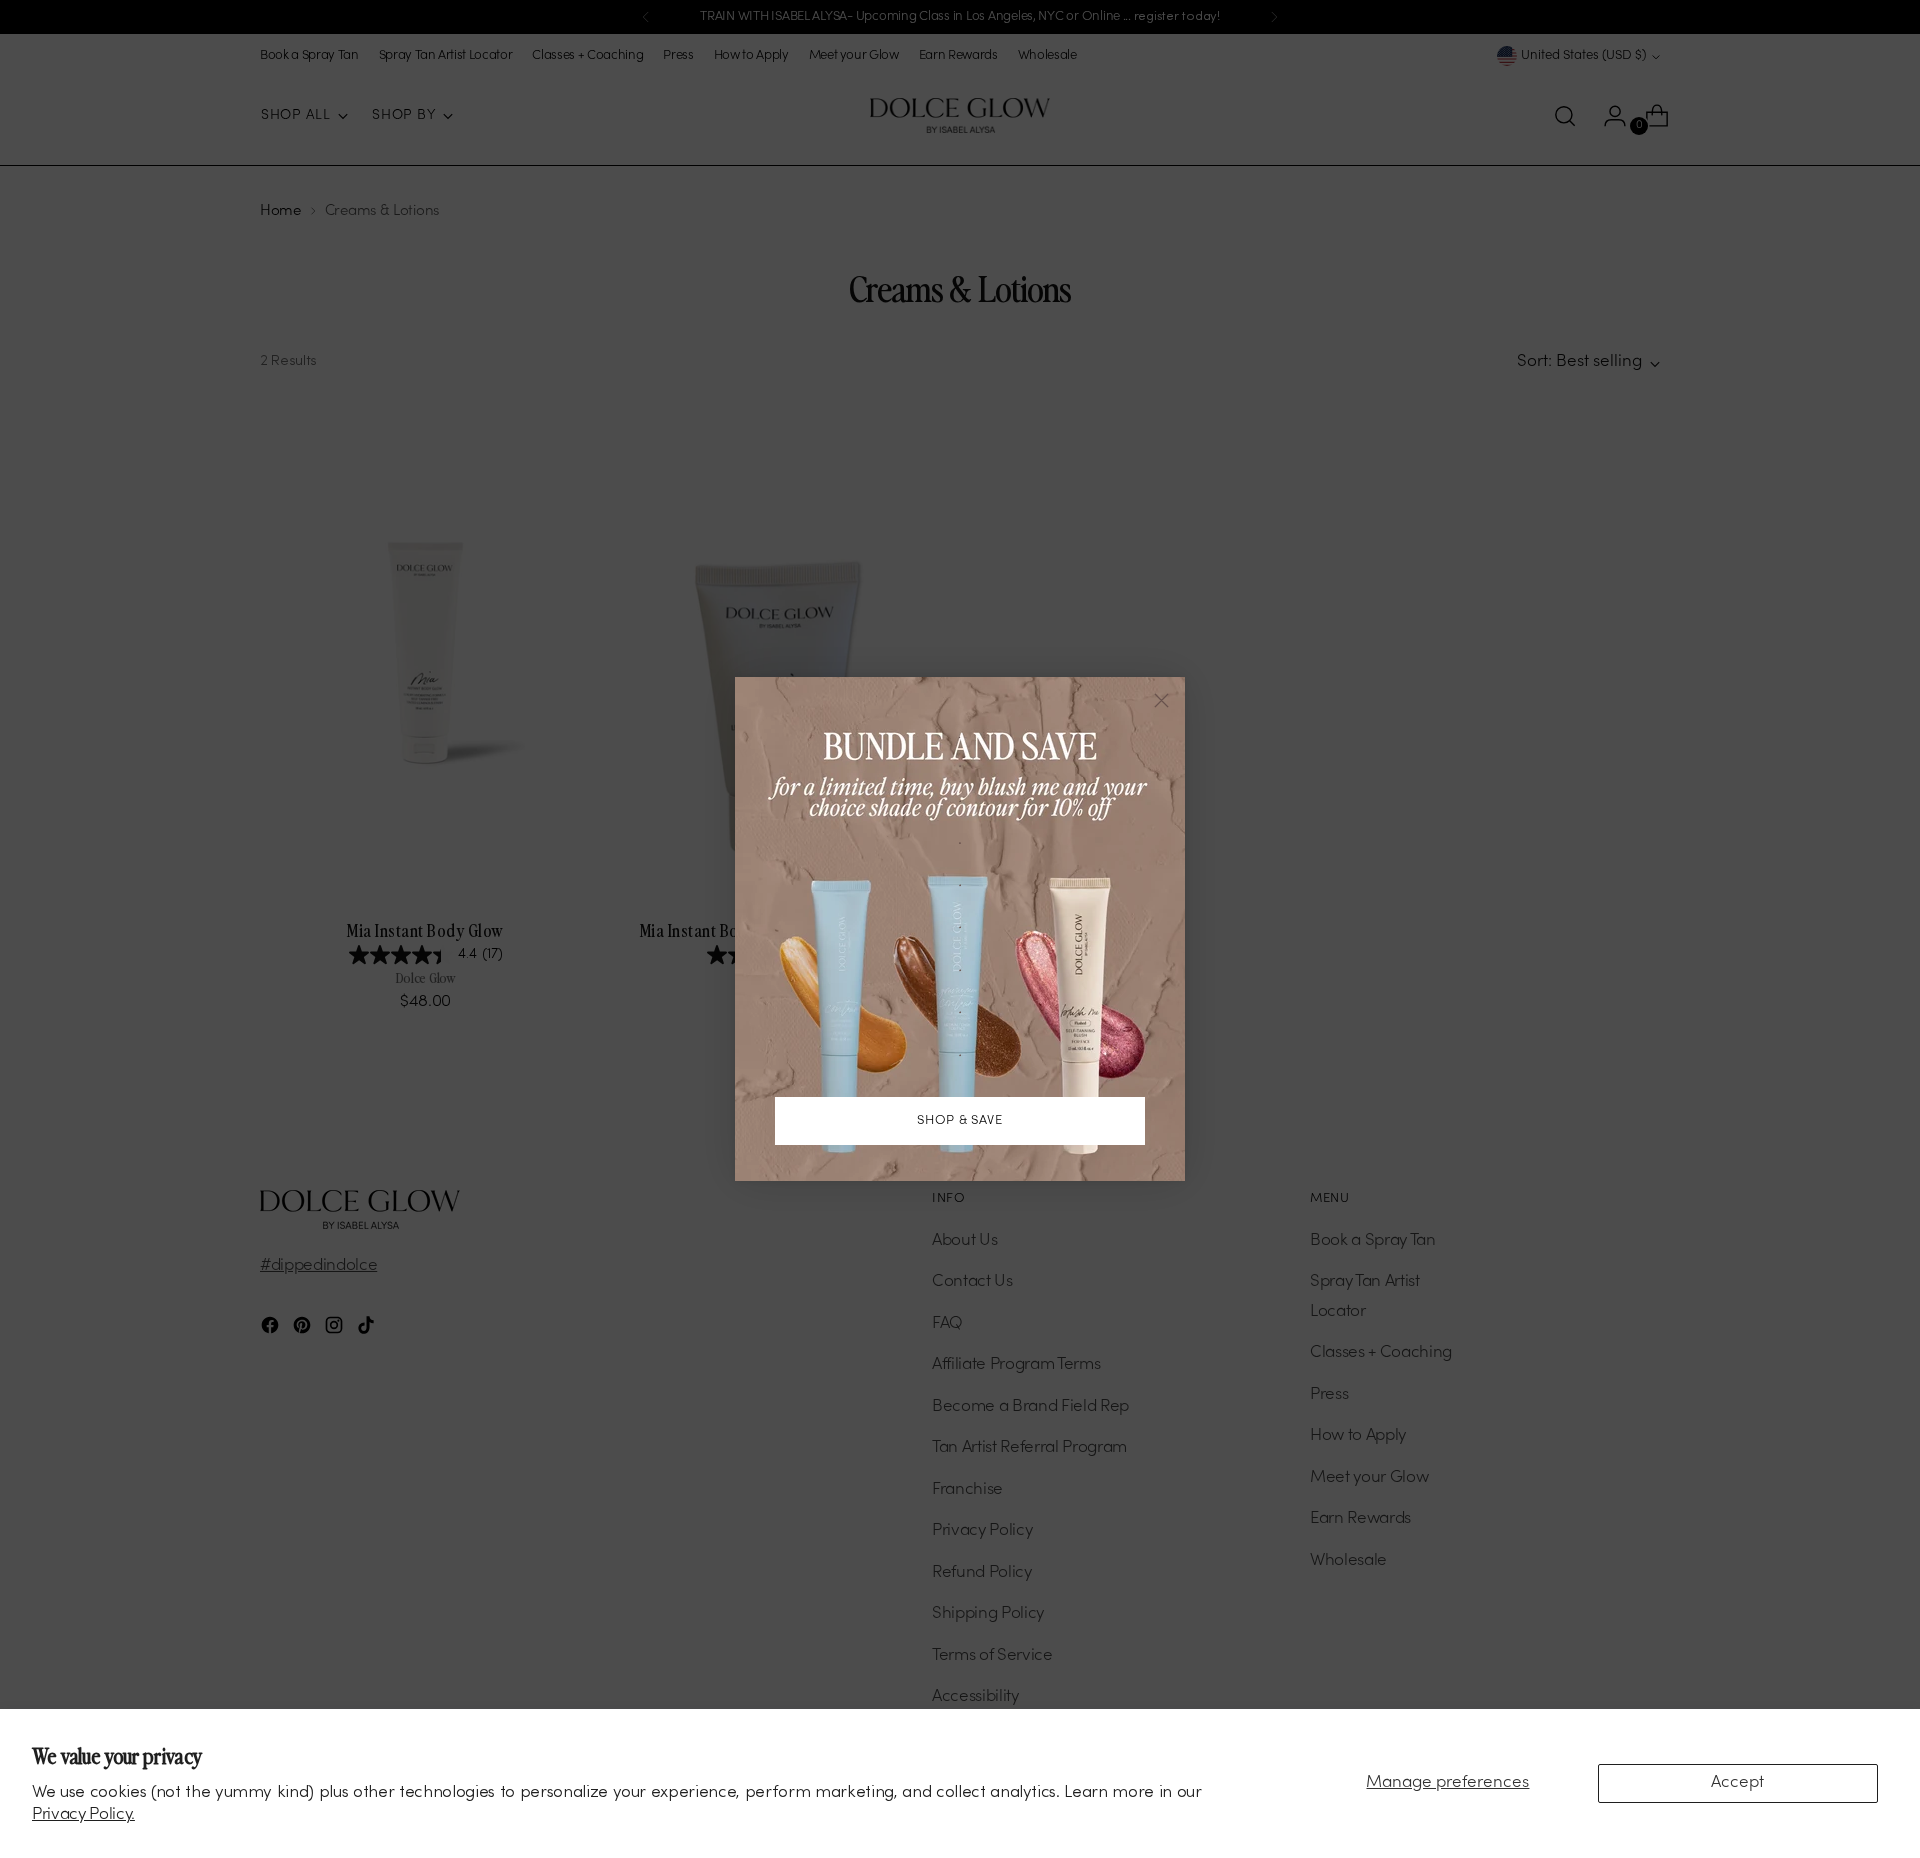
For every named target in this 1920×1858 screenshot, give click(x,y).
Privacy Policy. (83, 1815)
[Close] (1161, 700)
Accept (1737, 1783)
